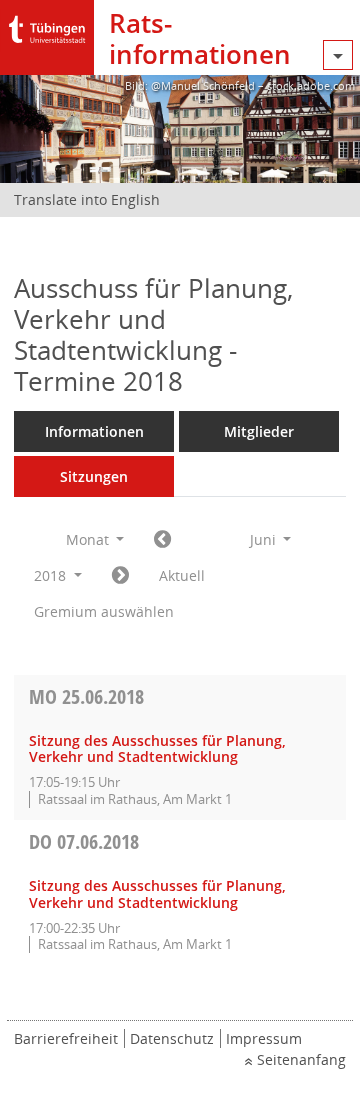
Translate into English (87, 199)
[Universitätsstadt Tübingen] (47, 24)
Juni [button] (265, 539)
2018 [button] (52, 575)
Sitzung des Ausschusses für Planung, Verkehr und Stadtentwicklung (157, 749)
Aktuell (182, 575)
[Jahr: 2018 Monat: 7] (120, 576)
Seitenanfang (301, 1059)
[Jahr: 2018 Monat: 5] (162, 540)
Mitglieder (259, 431)
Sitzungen (94, 476)
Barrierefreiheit (66, 1038)
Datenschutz (172, 1038)
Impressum (264, 1038)
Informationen (94, 431)
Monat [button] (89, 539)
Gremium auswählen (104, 611)
